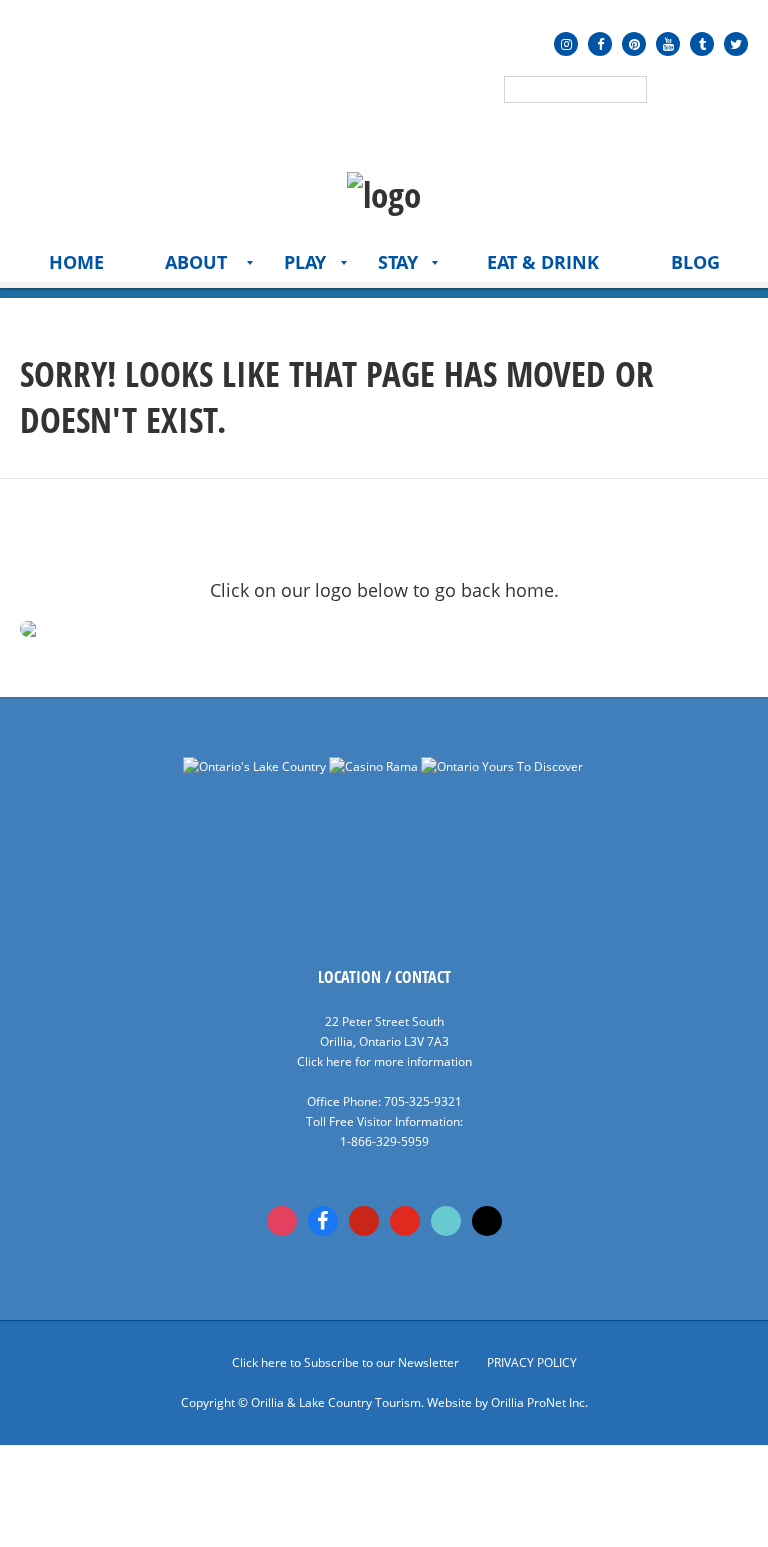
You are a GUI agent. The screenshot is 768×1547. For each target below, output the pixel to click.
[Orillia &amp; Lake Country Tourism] (384, 195)
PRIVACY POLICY (532, 1362)
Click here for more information (384, 1061)
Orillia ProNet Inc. (539, 1402)
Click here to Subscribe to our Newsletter (345, 1362)
